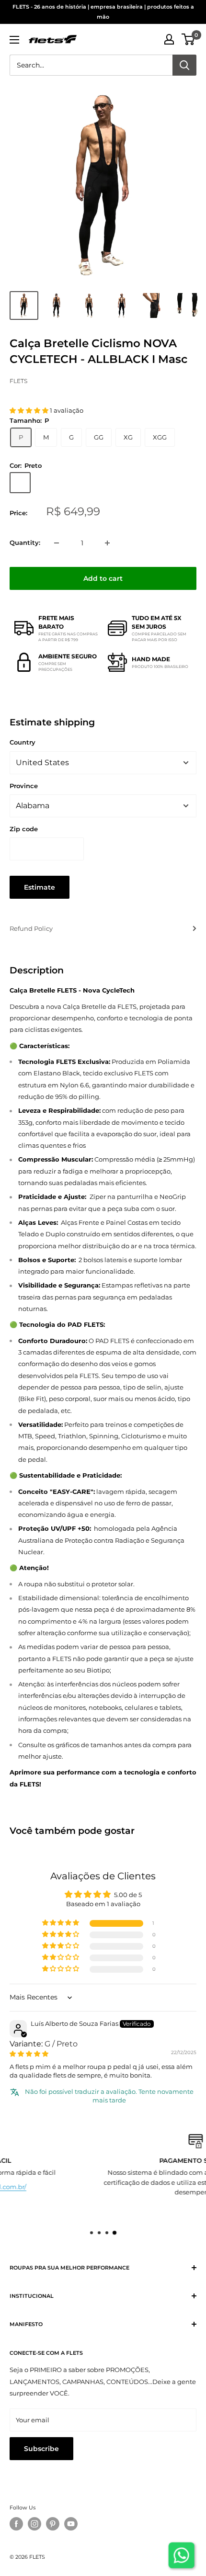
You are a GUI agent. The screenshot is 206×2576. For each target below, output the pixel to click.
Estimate (40, 887)
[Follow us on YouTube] (71, 2524)
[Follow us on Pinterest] (53, 2524)
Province (24, 786)
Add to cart (103, 578)
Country (23, 742)
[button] (30, 410)
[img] (29, 2054)
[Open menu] (14, 40)
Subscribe (41, 2449)
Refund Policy (31, 928)
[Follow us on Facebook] (16, 2524)
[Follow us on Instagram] (34, 2524)
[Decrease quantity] (57, 543)
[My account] (169, 39)
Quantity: (25, 542)
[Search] (184, 65)
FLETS (18, 381)
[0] (189, 39)
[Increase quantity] (107, 543)
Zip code (24, 829)
